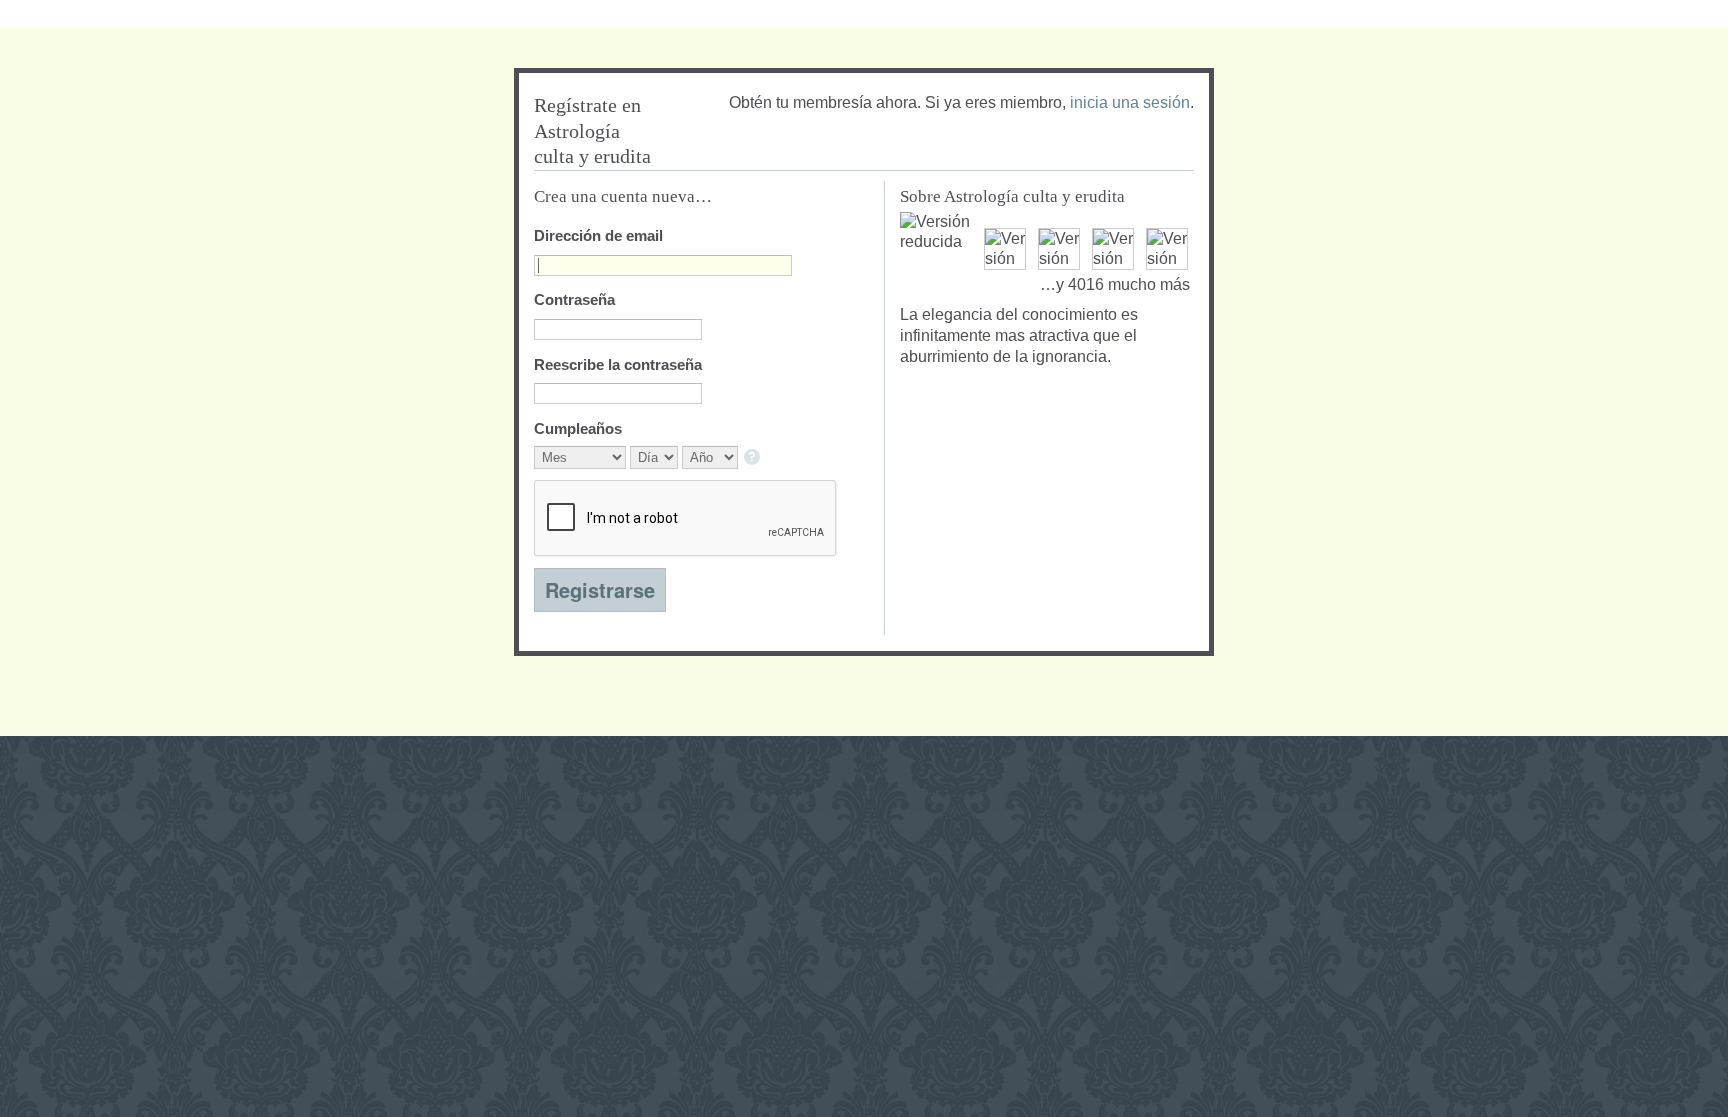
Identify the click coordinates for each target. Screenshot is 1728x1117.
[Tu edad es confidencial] (753, 458)
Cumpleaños (578, 428)
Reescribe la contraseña (618, 364)
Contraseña (574, 299)
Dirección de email (598, 235)
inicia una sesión (1130, 102)
